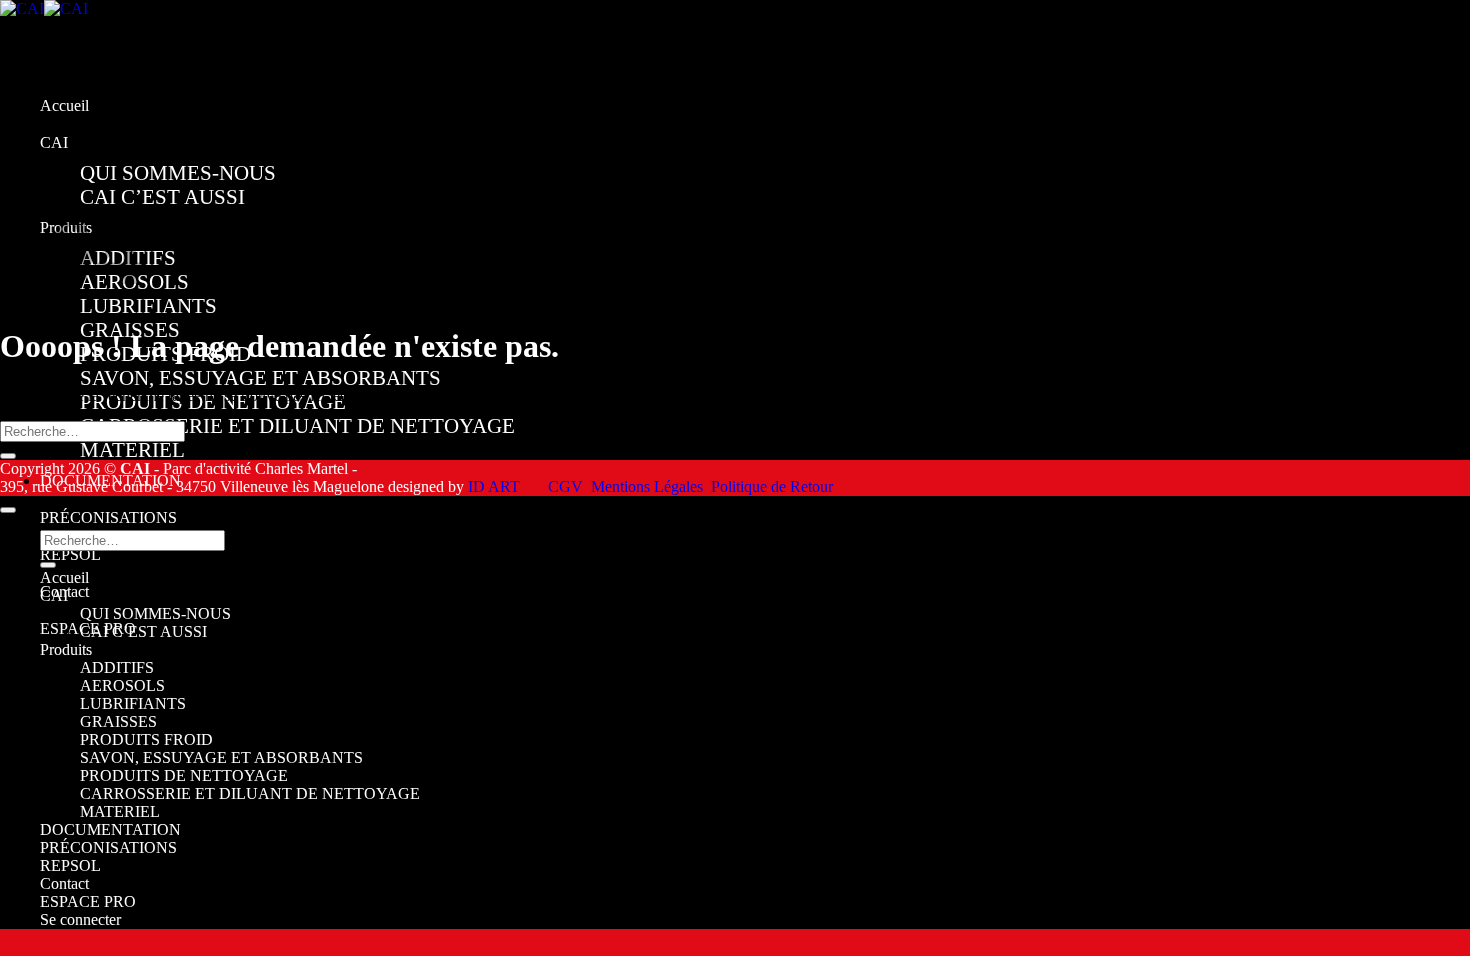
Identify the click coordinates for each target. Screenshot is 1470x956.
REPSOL (70, 554)
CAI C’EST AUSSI (162, 196)
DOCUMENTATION (110, 829)
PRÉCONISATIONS (108, 517)
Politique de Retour (772, 486)
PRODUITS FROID (146, 739)
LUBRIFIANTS (148, 305)
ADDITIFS (117, 667)
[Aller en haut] (8, 510)
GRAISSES (118, 721)
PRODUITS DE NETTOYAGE (184, 775)
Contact (64, 883)
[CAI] (44, 8)
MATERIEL (132, 449)
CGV (565, 486)
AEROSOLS (122, 685)
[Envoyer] (8, 456)
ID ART (494, 486)
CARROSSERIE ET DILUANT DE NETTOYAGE (297, 425)
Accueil (64, 105)
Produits (66, 649)
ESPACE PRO (88, 901)
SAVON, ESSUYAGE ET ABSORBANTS (260, 377)
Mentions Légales (647, 486)
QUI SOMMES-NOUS (178, 172)
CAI (54, 142)
